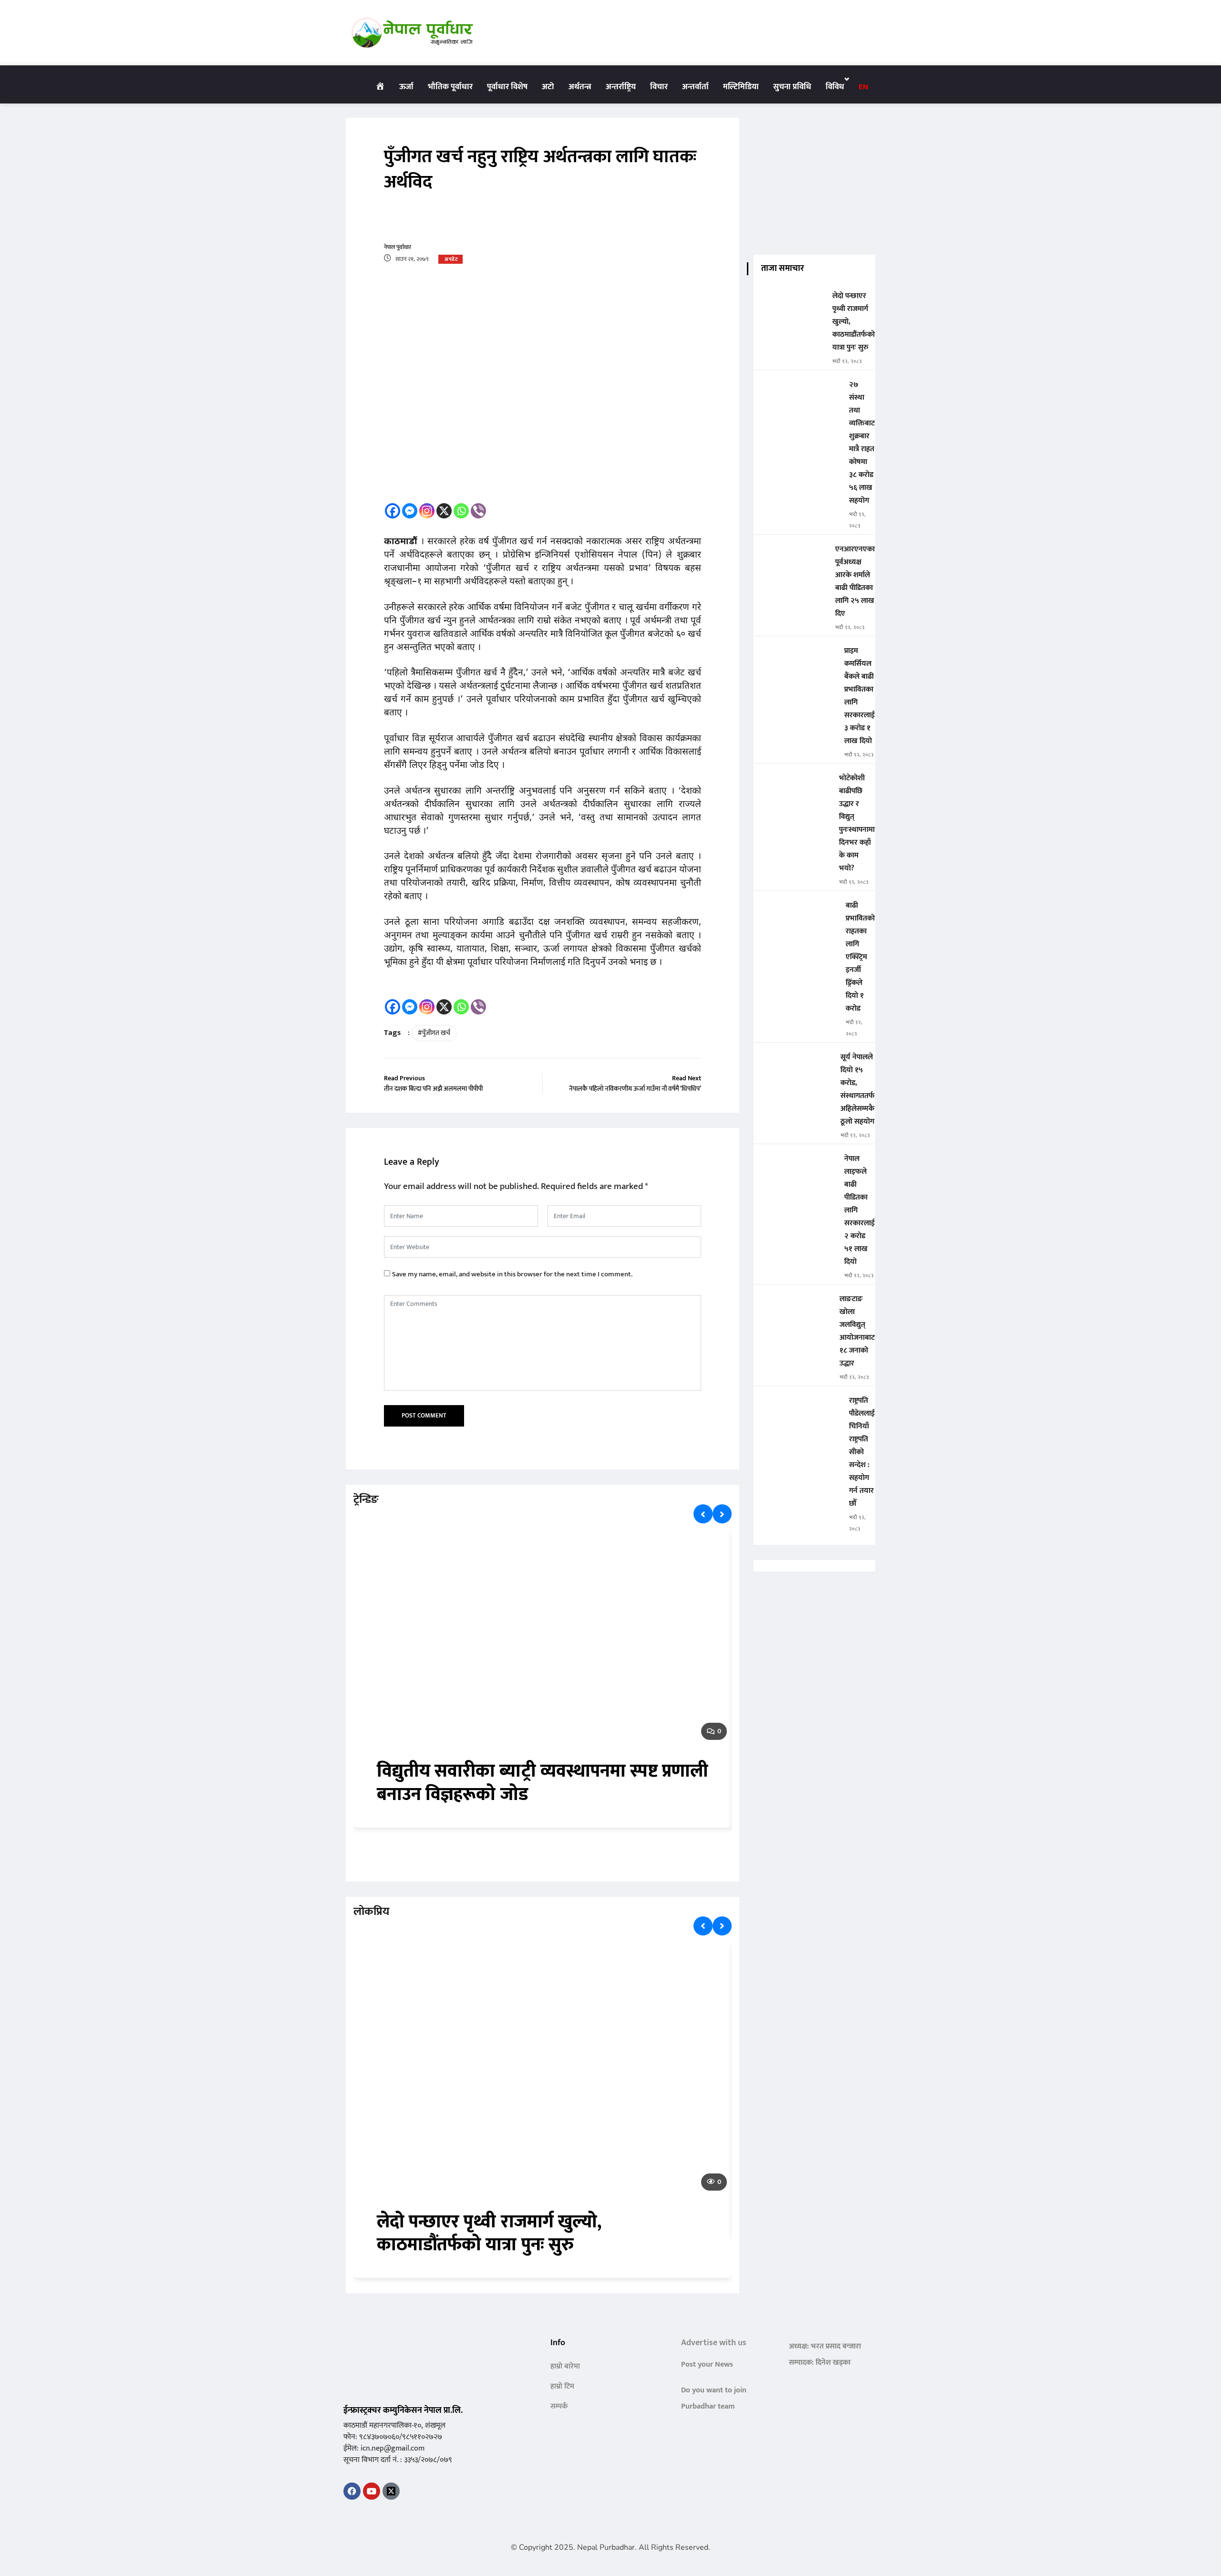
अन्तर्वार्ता (695, 87)
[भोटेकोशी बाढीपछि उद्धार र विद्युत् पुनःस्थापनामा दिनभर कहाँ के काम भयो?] (793, 785)
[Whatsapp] (461, 511)
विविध (835, 87)
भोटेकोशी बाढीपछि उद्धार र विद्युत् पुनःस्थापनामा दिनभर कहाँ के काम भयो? (857, 823)
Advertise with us (714, 2343)
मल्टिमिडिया (741, 87)
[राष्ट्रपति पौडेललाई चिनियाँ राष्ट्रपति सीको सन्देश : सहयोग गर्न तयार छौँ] (798, 1407)
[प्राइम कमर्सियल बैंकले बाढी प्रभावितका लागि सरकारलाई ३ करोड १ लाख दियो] (795, 657)
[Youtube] (372, 2491)
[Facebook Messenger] (410, 511)
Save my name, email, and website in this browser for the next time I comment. (512, 1274)
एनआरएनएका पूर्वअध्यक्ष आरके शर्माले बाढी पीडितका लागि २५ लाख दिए (855, 581)
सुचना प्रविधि (792, 87)
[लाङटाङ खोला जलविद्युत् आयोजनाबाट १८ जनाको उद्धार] (793, 1306)
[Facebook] (393, 511)
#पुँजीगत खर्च (434, 1033)
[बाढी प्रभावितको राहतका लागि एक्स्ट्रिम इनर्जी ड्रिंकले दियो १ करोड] (796, 912)
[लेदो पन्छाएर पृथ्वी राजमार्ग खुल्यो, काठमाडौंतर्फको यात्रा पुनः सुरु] (789, 303)
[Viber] (478, 511)
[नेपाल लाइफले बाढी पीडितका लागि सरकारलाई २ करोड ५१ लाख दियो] (795, 1165)
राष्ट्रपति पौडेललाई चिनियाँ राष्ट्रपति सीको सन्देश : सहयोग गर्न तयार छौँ (862, 1452)
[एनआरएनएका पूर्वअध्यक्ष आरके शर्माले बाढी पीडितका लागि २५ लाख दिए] (791, 556)
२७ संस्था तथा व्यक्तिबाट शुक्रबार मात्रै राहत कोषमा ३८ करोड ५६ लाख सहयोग (862, 443)
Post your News (707, 2364)
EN (863, 87)
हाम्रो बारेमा (565, 2366)
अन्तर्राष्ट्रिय (621, 87)
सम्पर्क (559, 2406)
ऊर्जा (406, 87)
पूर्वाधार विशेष (507, 87)
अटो (548, 87)
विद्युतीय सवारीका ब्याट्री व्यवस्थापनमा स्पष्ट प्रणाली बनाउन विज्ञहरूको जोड (543, 1783)
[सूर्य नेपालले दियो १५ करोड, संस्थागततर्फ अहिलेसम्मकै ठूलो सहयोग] (793, 1064)
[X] (444, 511)
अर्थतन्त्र (580, 87)
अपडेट (451, 259)
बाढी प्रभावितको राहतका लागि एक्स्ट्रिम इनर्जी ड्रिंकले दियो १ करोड (860, 957)
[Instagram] (427, 511)
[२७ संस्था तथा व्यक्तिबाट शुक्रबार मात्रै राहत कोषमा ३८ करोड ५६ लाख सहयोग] (798, 391)
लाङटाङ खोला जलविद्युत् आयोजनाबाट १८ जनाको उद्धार (857, 1331)
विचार (659, 87)
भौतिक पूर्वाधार (450, 87)
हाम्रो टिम (562, 2386)
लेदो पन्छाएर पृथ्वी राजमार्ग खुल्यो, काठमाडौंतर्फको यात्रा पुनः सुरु (489, 2234)
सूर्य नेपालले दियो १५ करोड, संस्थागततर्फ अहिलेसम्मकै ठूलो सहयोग (858, 1089)
